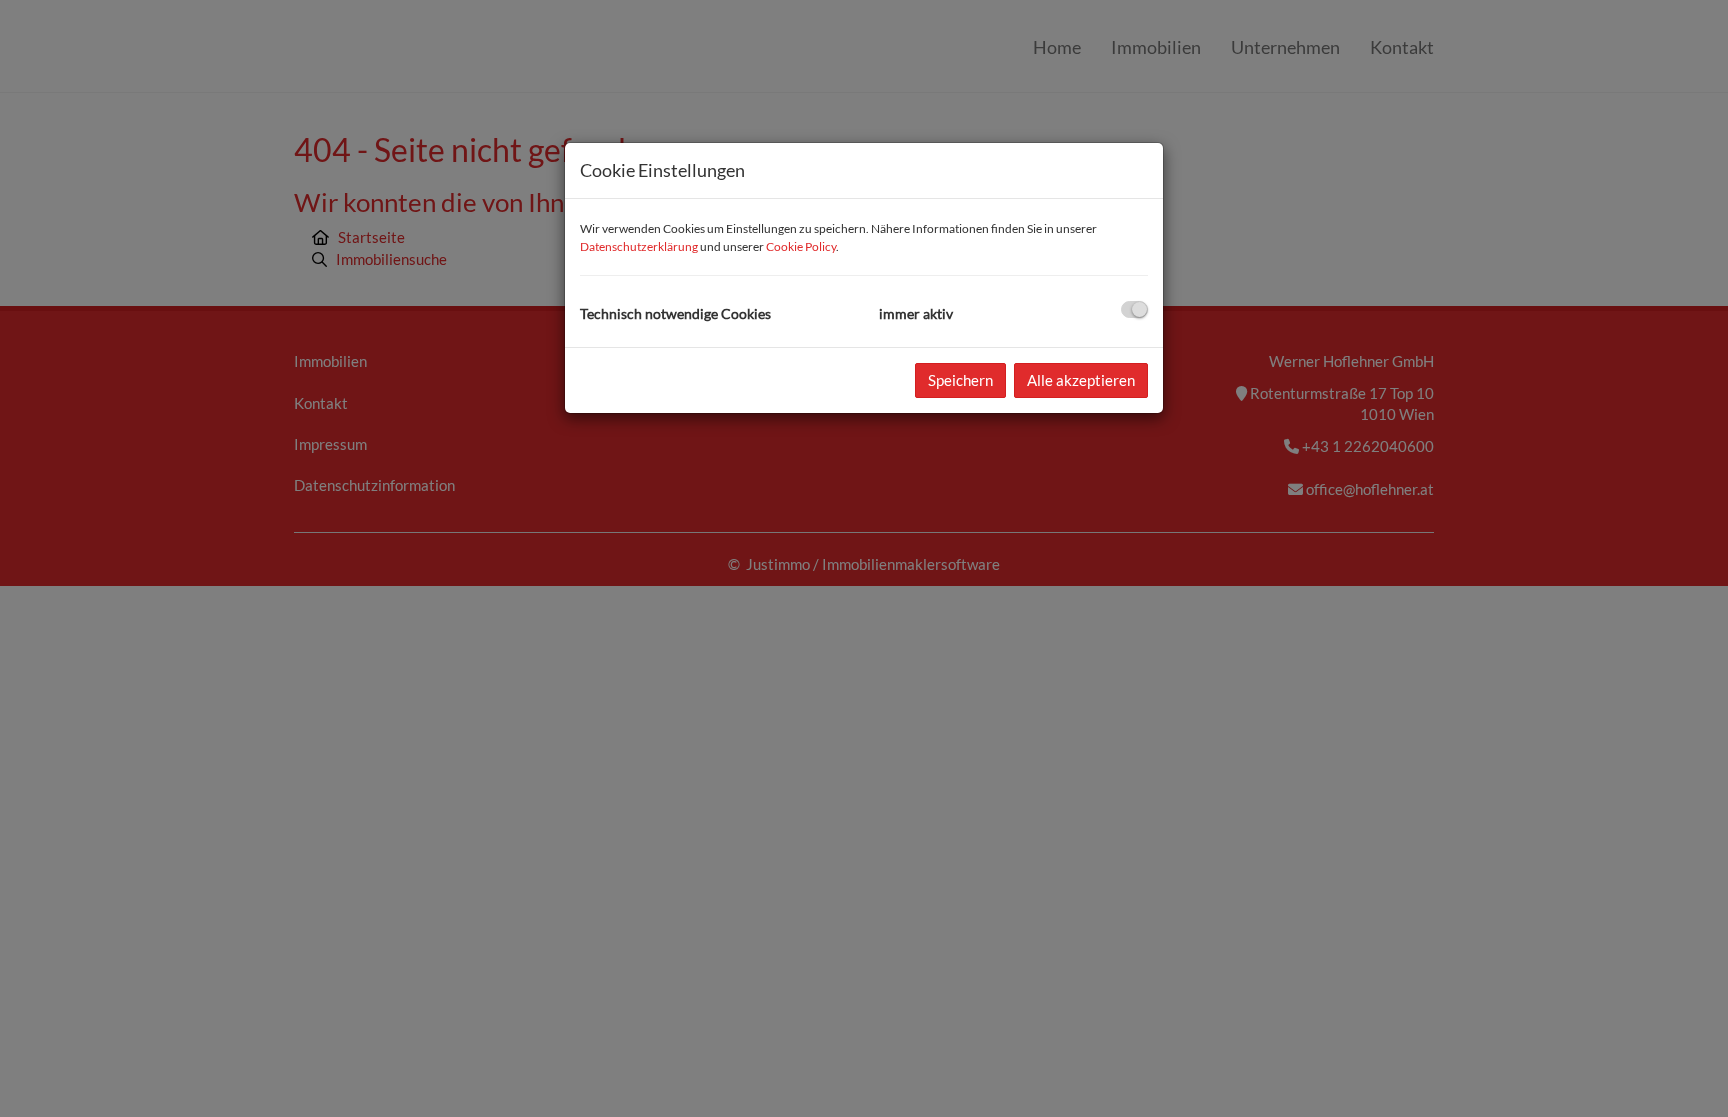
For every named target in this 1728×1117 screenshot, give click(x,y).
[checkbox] (1134, 309)
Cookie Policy (801, 246)
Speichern (960, 380)
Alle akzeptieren (1081, 380)
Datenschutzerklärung (639, 246)
